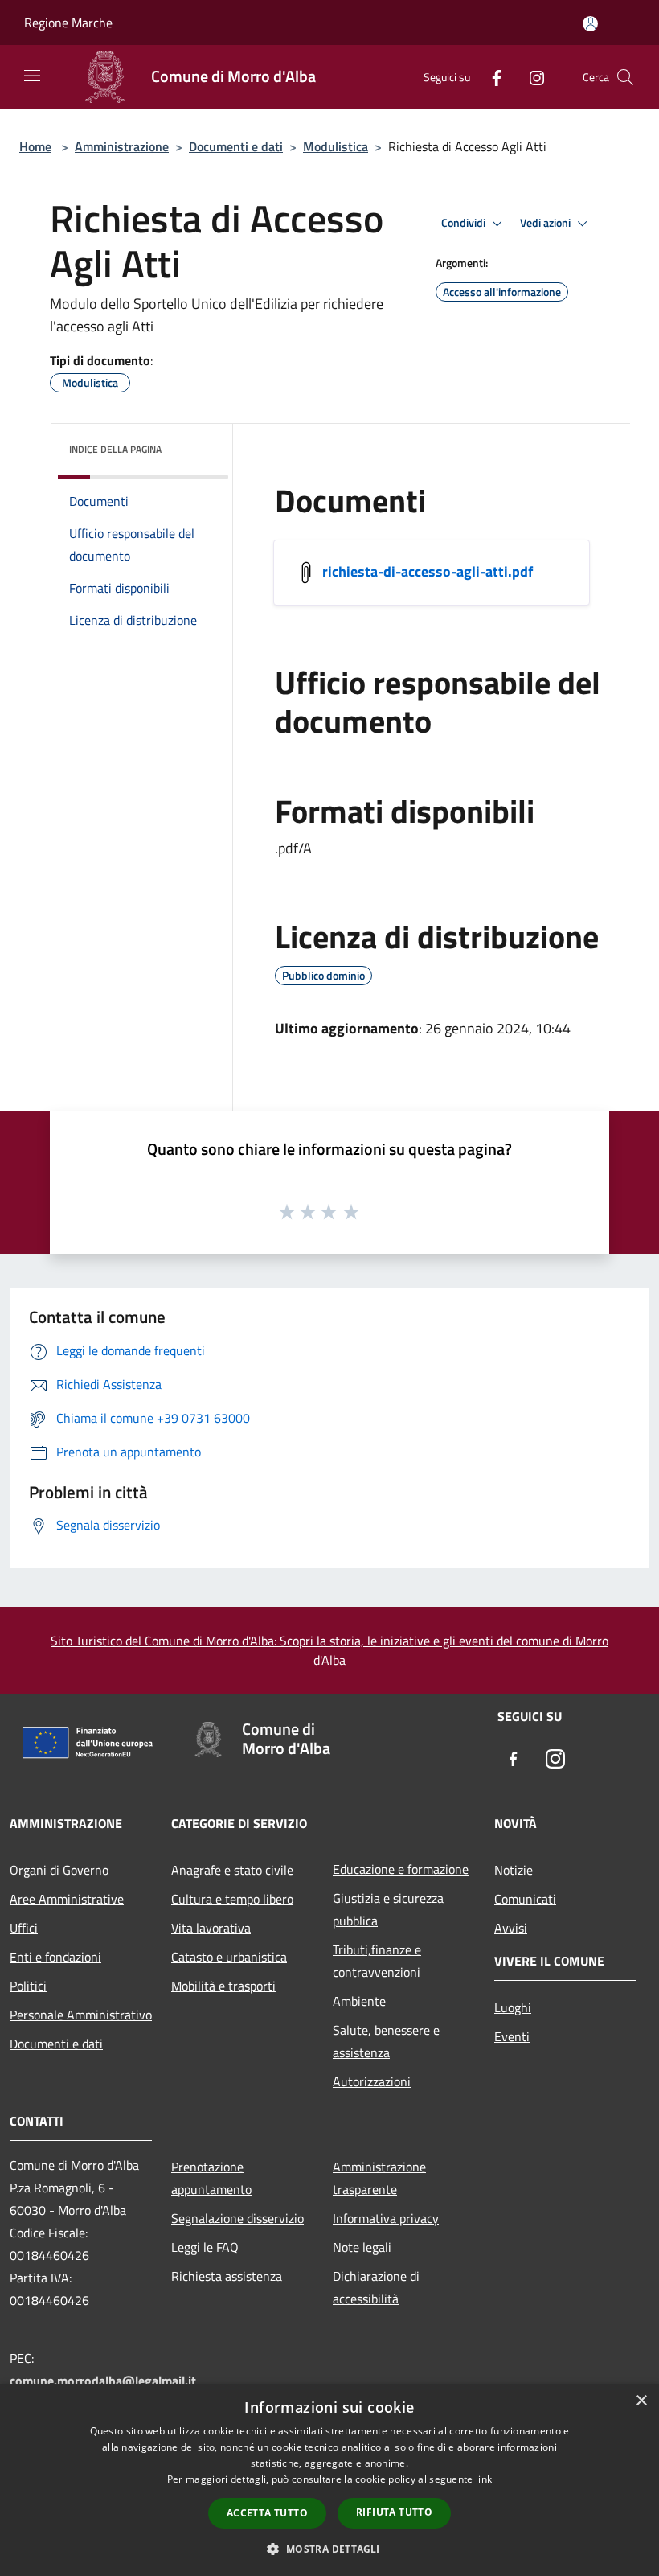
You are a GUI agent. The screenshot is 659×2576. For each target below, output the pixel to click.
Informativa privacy (386, 2218)
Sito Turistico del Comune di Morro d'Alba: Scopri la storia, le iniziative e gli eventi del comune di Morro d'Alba (329, 1650)
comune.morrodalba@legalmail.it (103, 2381)
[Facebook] (490, 77)
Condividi (465, 223)
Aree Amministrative (67, 1899)
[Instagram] (530, 77)
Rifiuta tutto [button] (394, 2512)
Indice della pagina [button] (115, 449)
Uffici (24, 1928)
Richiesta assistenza (227, 2276)
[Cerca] (625, 77)
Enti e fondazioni (55, 1957)
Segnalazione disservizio (237, 2218)
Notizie (514, 1870)
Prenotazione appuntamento (211, 2178)
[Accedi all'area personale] (590, 24)
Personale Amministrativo (81, 2015)
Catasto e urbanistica (229, 1957)
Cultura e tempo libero (232, 1899)
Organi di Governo (59, 1870)
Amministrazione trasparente (379, 2178)
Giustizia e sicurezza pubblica (388, 1909)
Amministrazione (122, 146)
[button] (329, 2549)
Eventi (512, 2036)
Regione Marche (68, 23)
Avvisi (511, 1928)
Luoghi (513, 2007)
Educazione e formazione (401, 1869)
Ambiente (359, 2001)
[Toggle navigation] (32, 76)
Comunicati (525, 1899)
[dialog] (329, 2480)
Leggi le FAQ (205, 2247)
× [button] (641, 2401)
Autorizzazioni (372, 2081)
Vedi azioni (546, 223)
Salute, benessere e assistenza (386, 2041)
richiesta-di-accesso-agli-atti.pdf (428, 571)
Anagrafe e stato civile (232, 1870)
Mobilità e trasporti (223, 1986)
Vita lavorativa (211, 1928)
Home (35, 146)
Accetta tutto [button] (267, 2513)
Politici (28, 1986)
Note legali (362, 2247)
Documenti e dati (236, 146)
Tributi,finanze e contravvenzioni (377, 1961)
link (484, 2479)
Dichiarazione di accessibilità (376, 2287)
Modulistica (336, 146)
